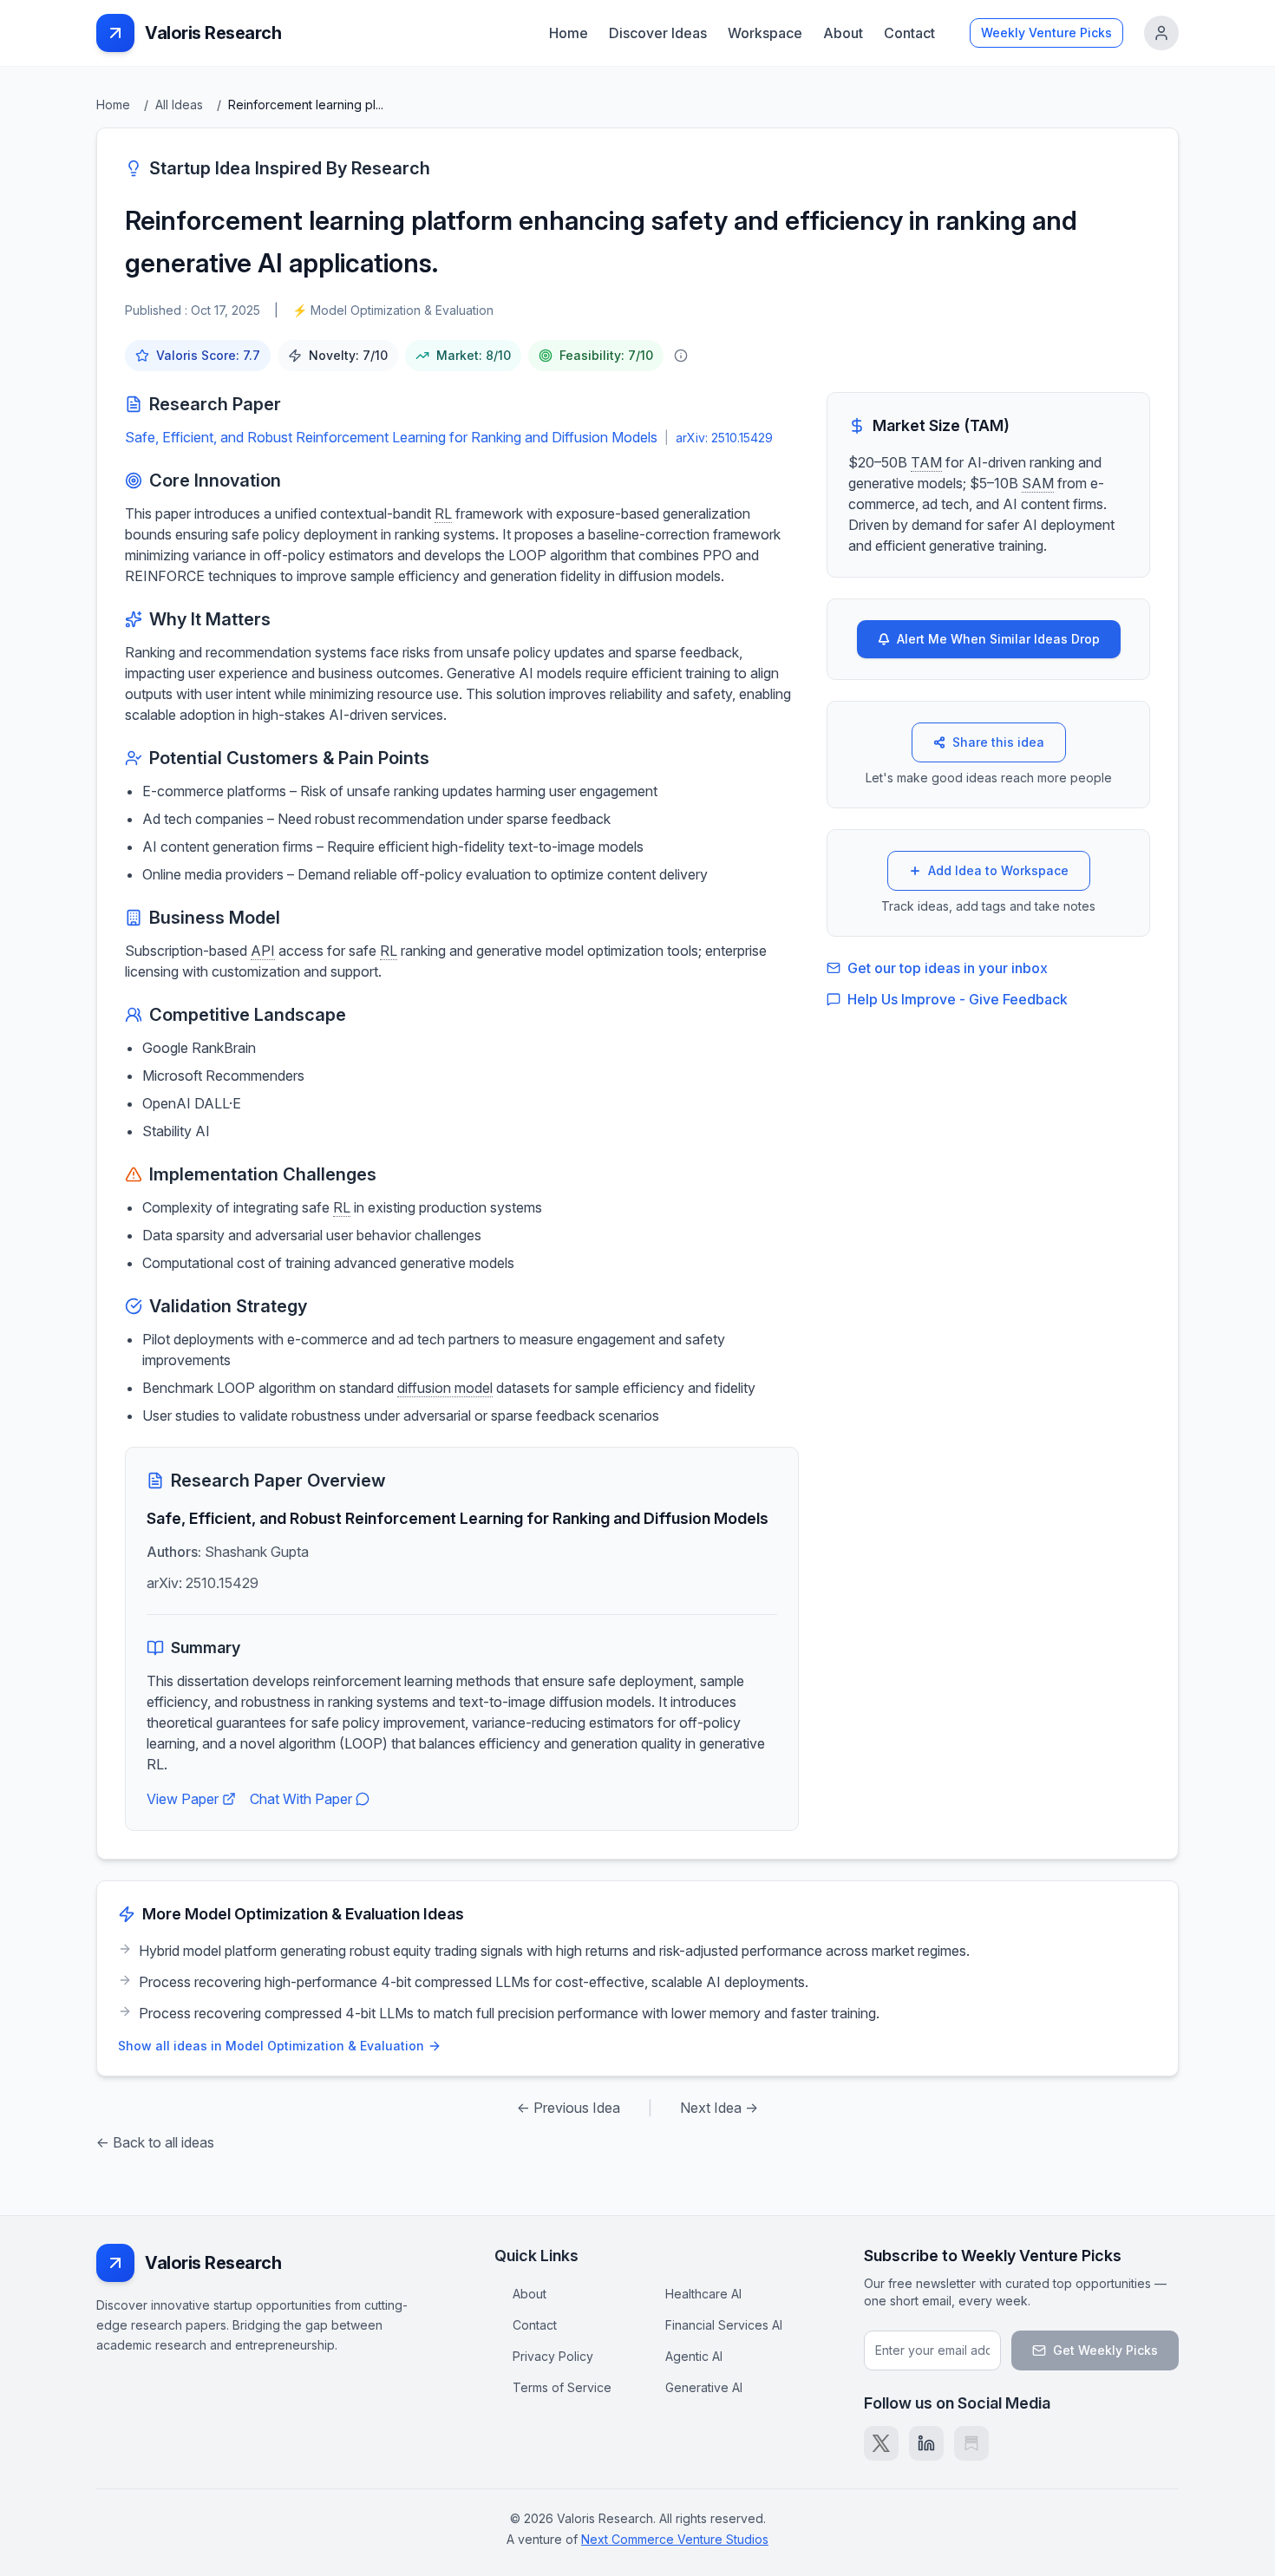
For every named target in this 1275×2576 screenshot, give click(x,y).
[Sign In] (1161, 33)
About (843, 33)
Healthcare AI (703, 2294)
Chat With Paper (301, 1799)
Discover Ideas (658, 33)
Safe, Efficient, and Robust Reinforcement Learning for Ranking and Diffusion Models (391, 437)
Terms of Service (562, 2387)
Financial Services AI (724, 2325)
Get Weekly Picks (1105, 2350)
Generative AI (704, 2387)
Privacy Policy (553, 2356)
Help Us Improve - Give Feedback (958, 999)
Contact (909, 33)
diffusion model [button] (445, 1388)
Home (569, 33)
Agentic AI (694, 2356)
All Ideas (179, 105)
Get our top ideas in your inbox (948, 968)
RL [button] (443, 513)
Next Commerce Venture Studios (675, 2539)
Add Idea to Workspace (998, 870)
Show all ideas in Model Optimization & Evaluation (271, 2046)
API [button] (263, 951)
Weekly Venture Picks (1046, 33)
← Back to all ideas (155, 2142)
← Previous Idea (569, 2108)
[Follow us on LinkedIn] (926, 2443)
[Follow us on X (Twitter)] (881, 2443)
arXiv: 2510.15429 (724, 438)
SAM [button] (1038, 483)
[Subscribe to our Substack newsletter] (971, 2443)
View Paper (183, 1799)
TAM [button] (926, 462)
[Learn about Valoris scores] (681, 356)
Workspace (765, 33)
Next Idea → (719, 2108)
